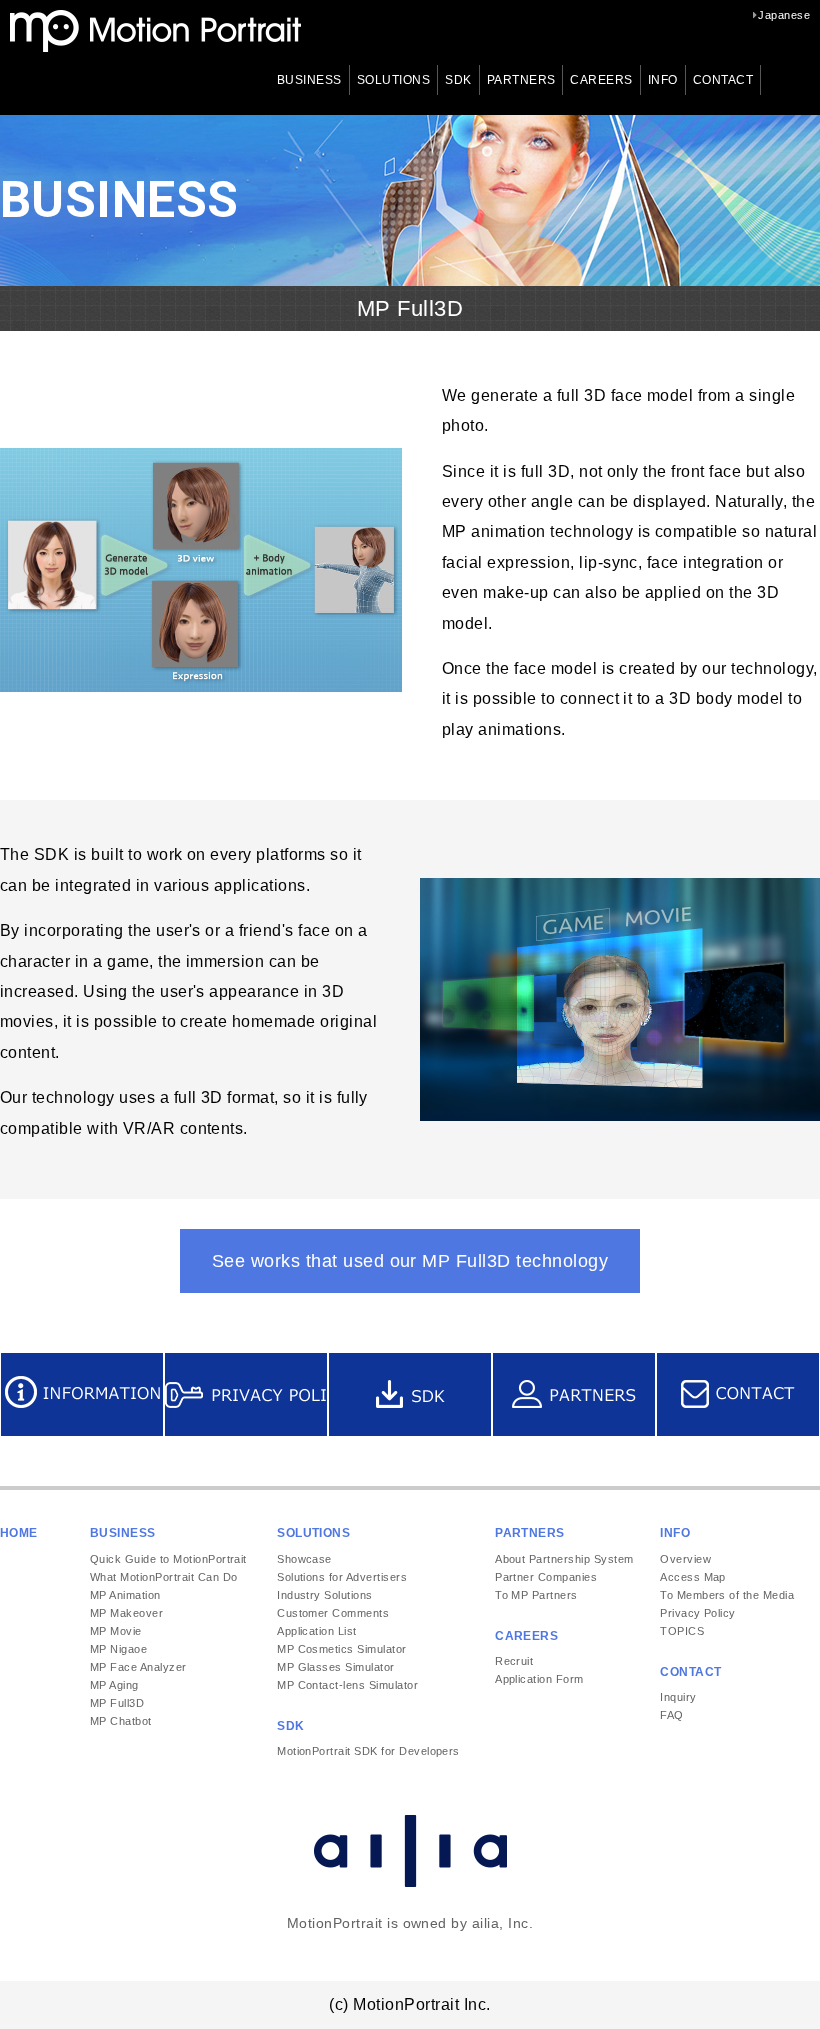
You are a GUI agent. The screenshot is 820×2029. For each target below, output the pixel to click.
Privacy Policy (698, 1613)
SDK (458, 80)
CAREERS (601, 80)
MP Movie (116, 1631)
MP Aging (114, 1685)
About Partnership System (564, 1559)
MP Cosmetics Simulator (342, 1649)
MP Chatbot (121, 1721)
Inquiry (678, 1697)
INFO (663, 80)
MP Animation (125, 1595)
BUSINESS (309, 80)
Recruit (514, 1661)
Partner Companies (546, 1577)
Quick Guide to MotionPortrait (168, 1559)
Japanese (784, 15)
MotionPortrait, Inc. (155, 31)
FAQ (671, 1715)
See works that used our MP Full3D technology (410, 1261)
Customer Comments (333, 1613)
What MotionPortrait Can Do (163, 1577)
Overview (685, 1559)
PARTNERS (521, 80)
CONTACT (723, 80)
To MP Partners (536, 1595)
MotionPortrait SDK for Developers (368, 1751)
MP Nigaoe (118, 1649)
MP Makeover (126, 1613)
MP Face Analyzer (138, 1667)
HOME (19, 1533)
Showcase (304, 1559)
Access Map (693, 1577)
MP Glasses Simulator (336, 1667)
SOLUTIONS (393, 80)
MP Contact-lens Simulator (347, 1685)
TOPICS (682, 1631)
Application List (317, 1631)
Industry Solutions (325, 1595)
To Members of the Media (727, 1595)
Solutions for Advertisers (342, 1577)
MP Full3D (117, 1703)
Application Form (539, 1679)
